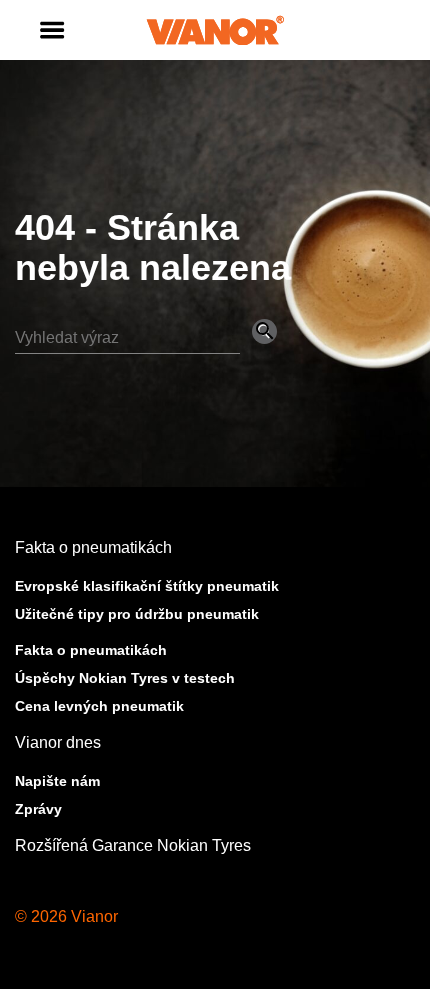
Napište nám (57, 781)
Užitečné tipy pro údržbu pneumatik (137, 614)
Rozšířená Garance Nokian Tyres (133, 845)
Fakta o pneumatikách (93, 547)
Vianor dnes (58, 742)
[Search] (146, 336)
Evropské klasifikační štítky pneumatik (147, 586)
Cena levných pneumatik (99, 706)
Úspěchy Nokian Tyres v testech (125, 678)
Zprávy (38, 809)
